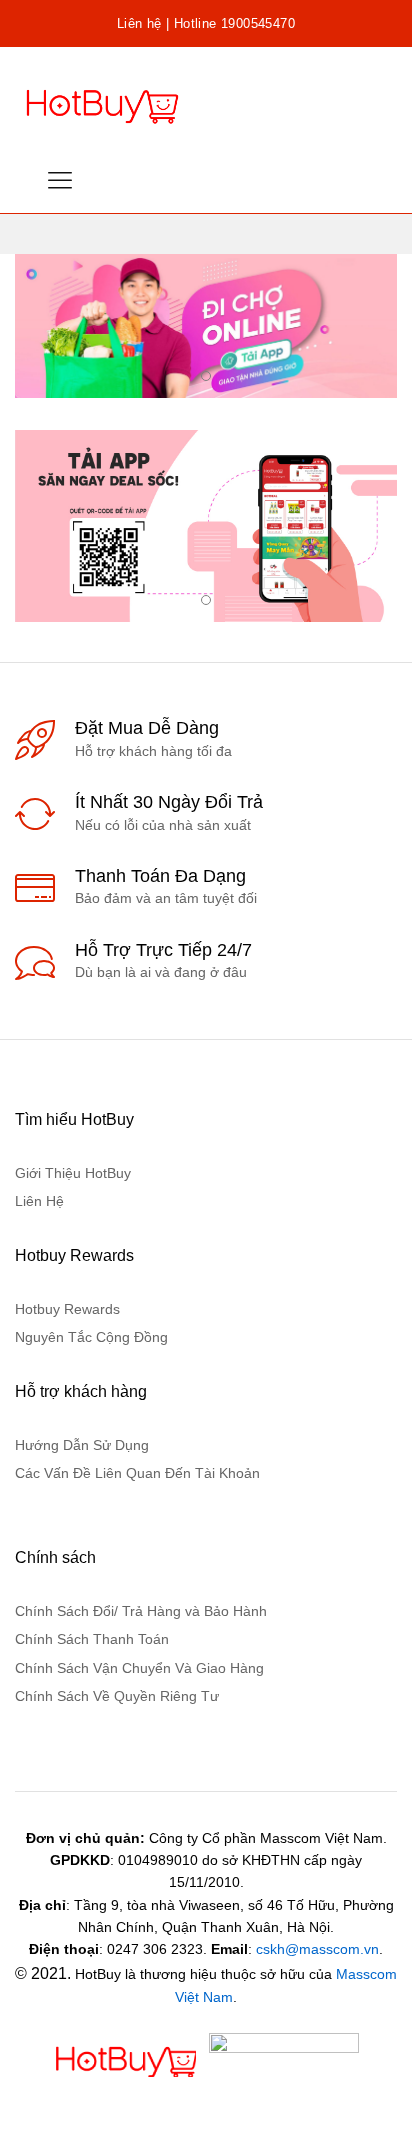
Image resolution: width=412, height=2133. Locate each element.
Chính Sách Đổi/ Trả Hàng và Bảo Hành (141, 1611)
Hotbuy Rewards (67, 1309)
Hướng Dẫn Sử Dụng (82, 1445)
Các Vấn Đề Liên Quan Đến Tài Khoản (137, 1473)
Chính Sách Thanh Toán (92, 1639)
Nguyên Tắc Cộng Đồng (91, 1337)
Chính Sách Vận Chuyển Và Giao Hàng (139, 1668)
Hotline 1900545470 (234, 23)
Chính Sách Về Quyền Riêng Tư (117, 1696)
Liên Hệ (39, 1201)
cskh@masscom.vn (317, 1949)
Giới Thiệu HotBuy (73, 1173)
